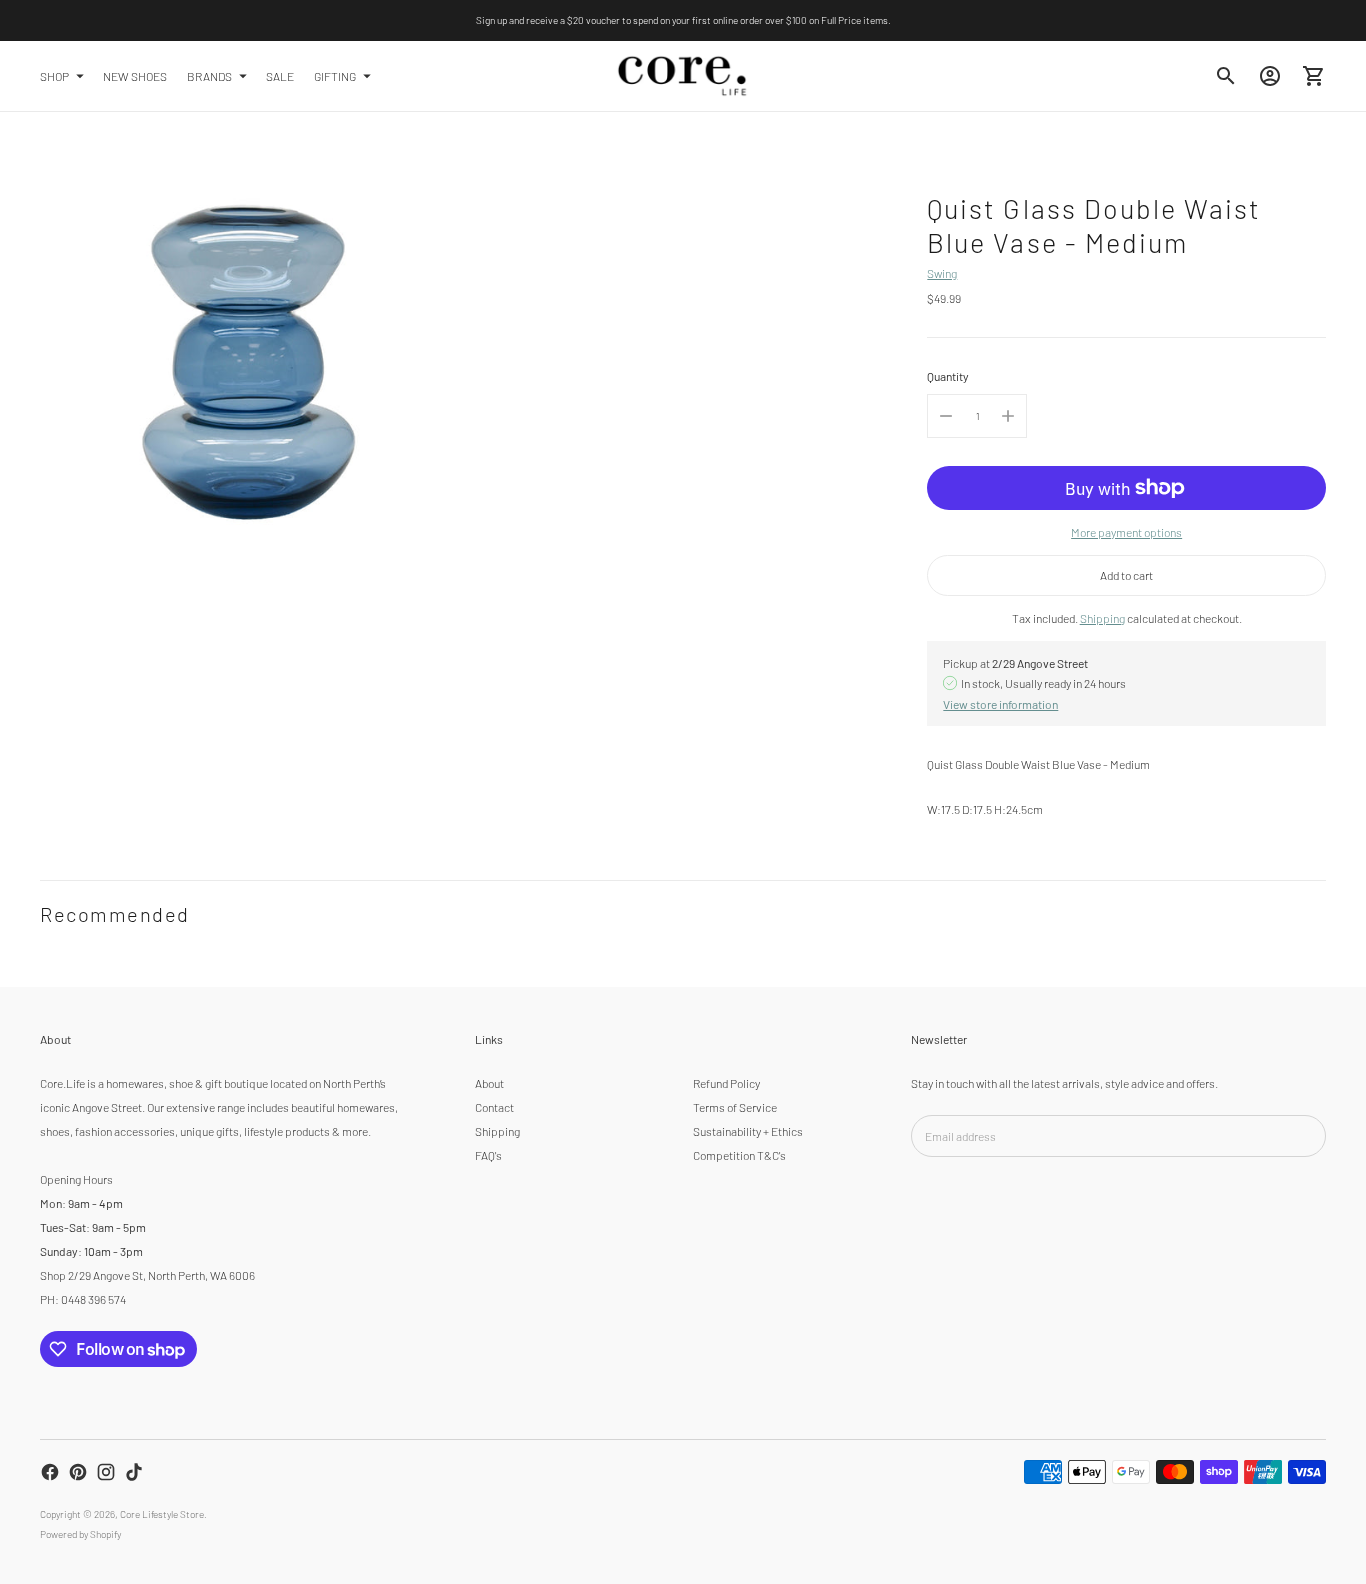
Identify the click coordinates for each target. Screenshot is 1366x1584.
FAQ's (488, 1155)
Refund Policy (726, 1083)
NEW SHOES (135, 75)
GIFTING (335, 75)
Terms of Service (735, 1107)
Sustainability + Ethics (748, 1131)
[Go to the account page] (1270, 76)
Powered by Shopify (80, 1534)
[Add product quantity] (1008, 416)
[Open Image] (248, 360)
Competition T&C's (739, 1155)
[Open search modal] (1226, 76)
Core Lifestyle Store (162, 1514)
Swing (942, 273)
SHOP (54, 75)
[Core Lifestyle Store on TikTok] (134, 1472)
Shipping (1102, 618)
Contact (494, 1107)
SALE (280, 75)
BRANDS (209, 75)
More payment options (1126, 532)
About (489, 1083)
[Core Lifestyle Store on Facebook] (50, 1472)
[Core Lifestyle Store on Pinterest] (78, 1472)
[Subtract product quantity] (946, 416)
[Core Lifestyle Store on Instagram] (106, 1472)
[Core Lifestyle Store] (683, 76)
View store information (1000, 704)
